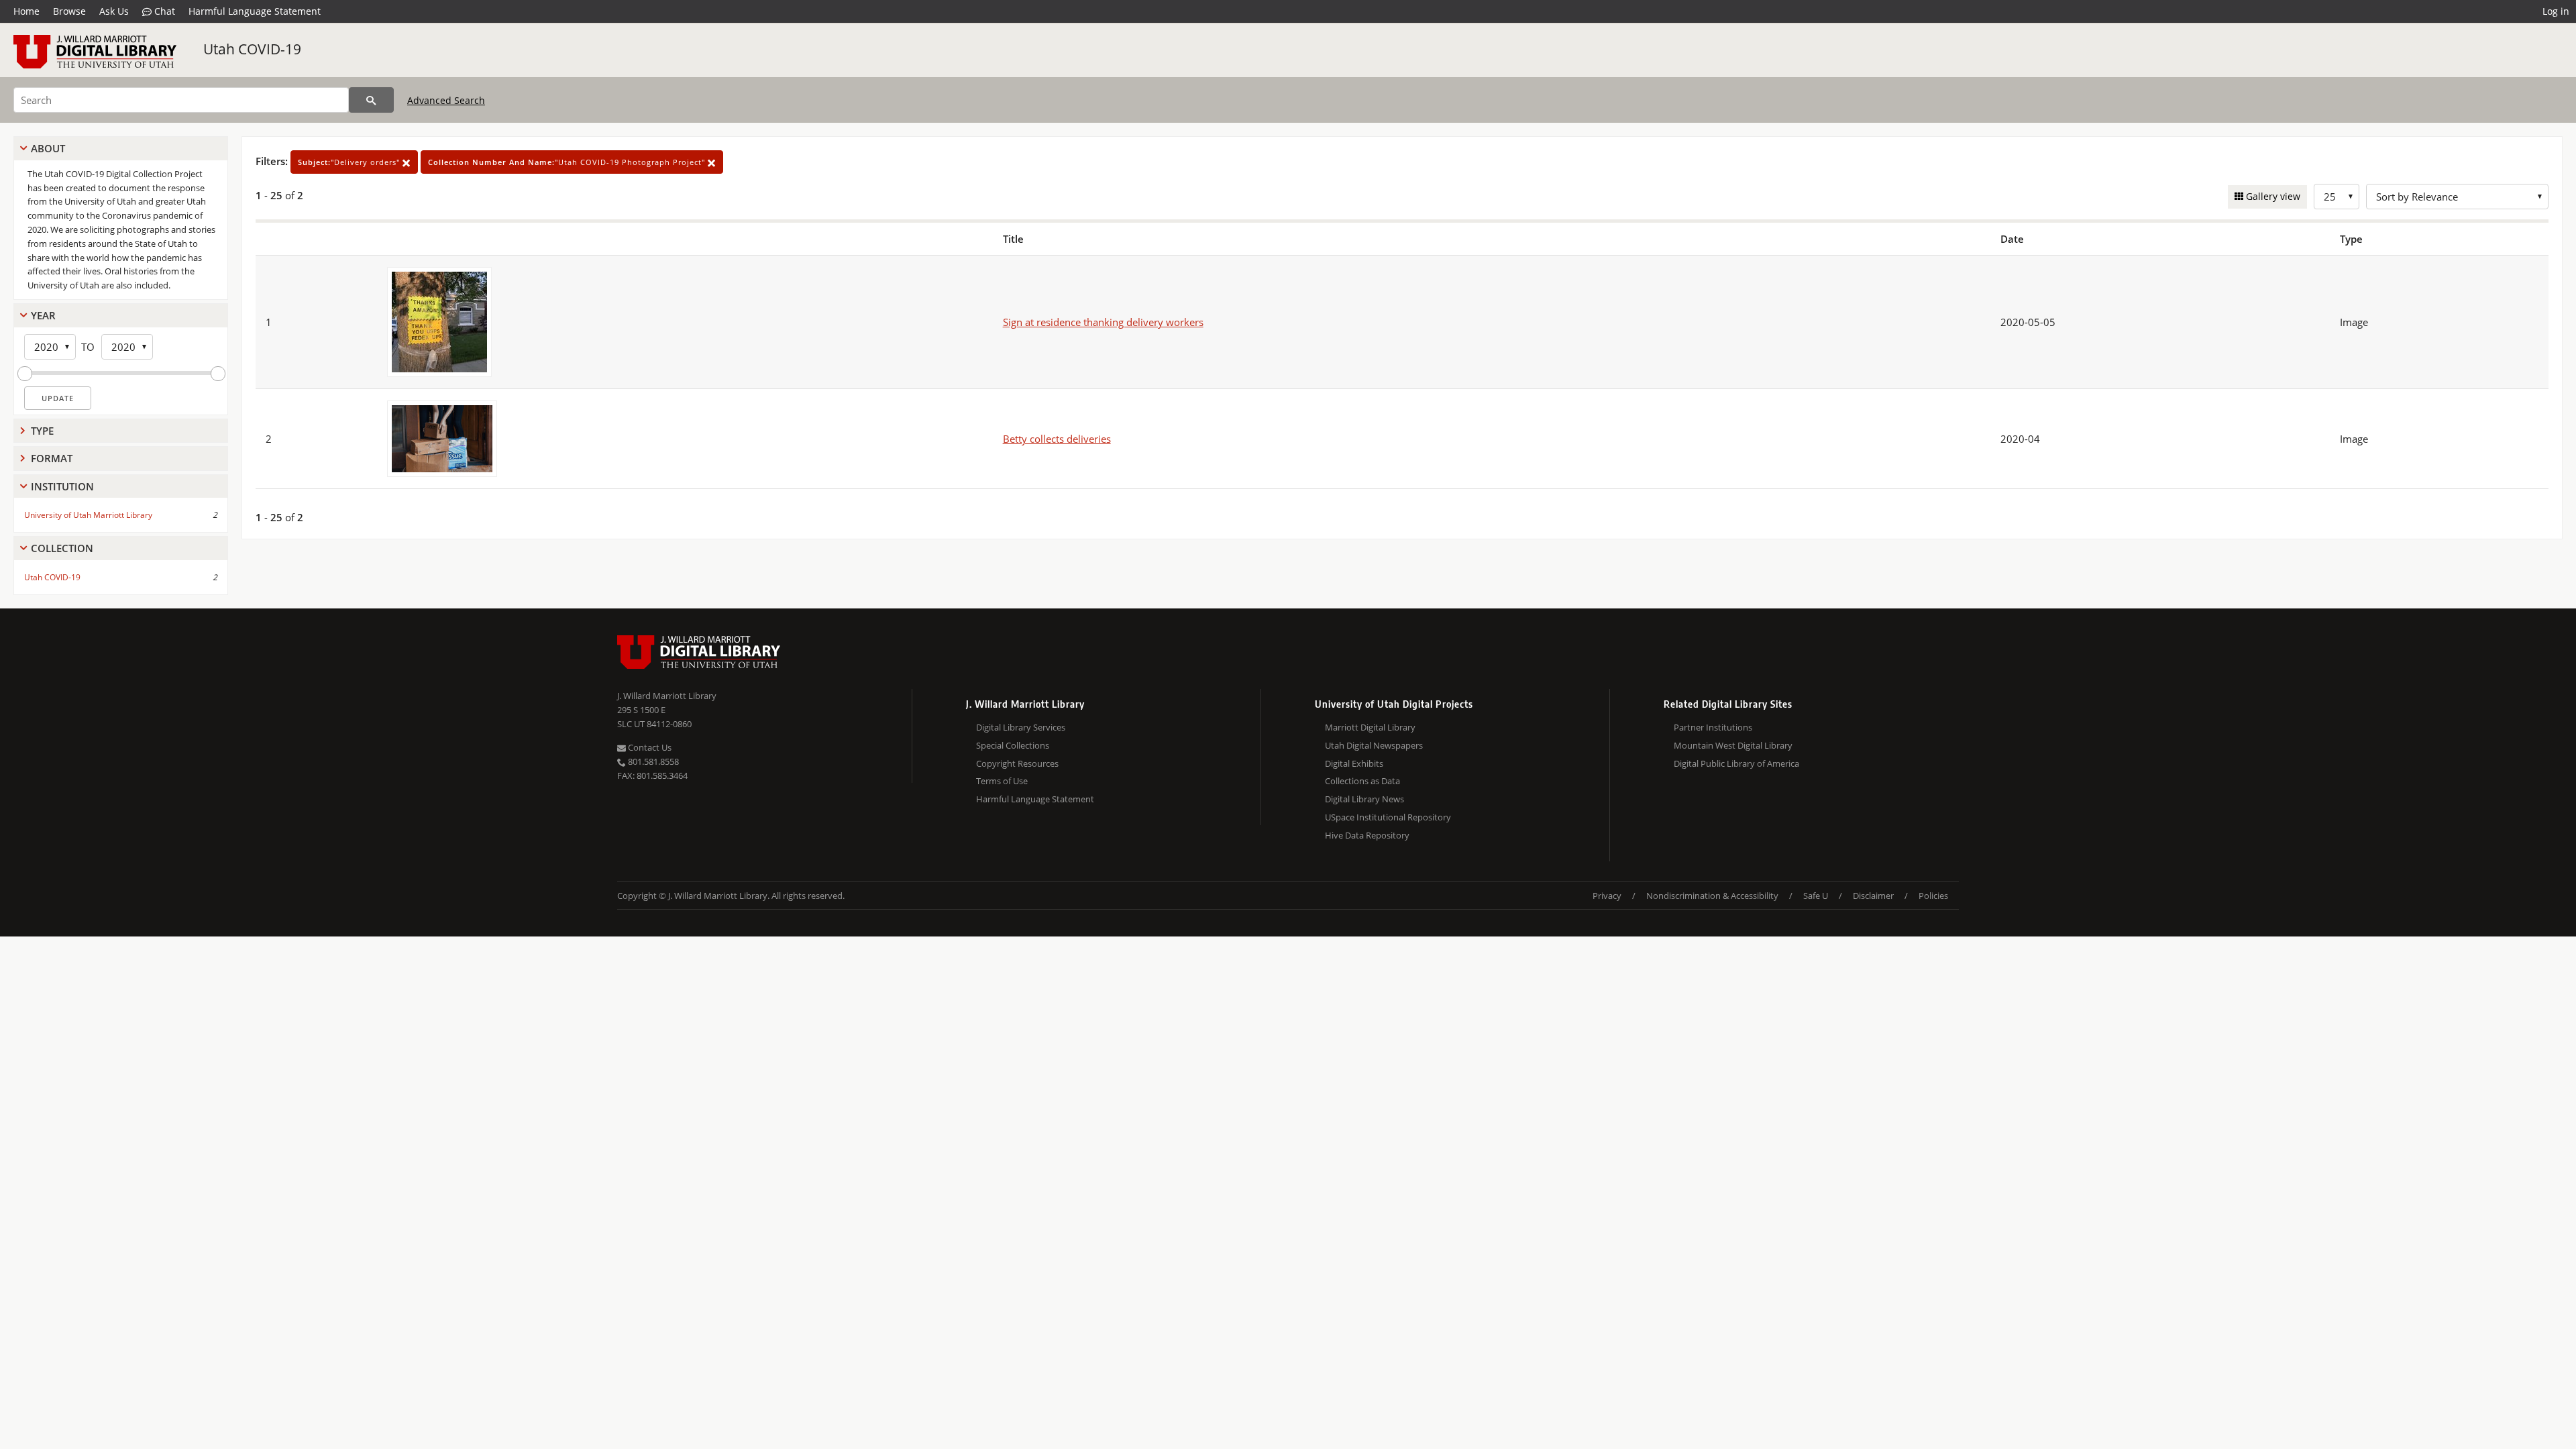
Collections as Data (1362, 781)
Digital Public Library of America (1736, 763)
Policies (1933, 896)
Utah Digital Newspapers (1374, 745)
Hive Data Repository (1367, 835)
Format (52, 458)
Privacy (1607, 896)
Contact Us (649, 747)
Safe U (1816, 896)
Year (43, 315)
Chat (163, 11)
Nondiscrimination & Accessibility (1712, 896)
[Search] (371, 100)
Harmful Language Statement (255, 11)
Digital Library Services (1021, 727)
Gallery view (2272, 196)
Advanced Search (446, 100)
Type (42, 431)
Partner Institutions (1713, 727)
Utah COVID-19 (252, 49)
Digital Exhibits (1354, 763)
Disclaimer (1873, 896)
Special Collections (1013, 745)
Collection (62, 548)
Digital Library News (1364, 799)
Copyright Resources (1017, 763)
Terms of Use (1002, 781)
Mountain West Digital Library (1733, 745)
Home (26, 11)
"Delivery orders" (350, 162)
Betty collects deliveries (1057, 439)
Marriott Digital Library (1370, 727)
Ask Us (114, 11)
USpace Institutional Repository (1388, 817)
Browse (69, 11)
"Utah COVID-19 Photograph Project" (568, 162)
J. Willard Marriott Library (667, 696)
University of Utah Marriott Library (88, 515)
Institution (62, 486)
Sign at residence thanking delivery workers (1103, 322)
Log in (2556, 11)
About (48, 148)
